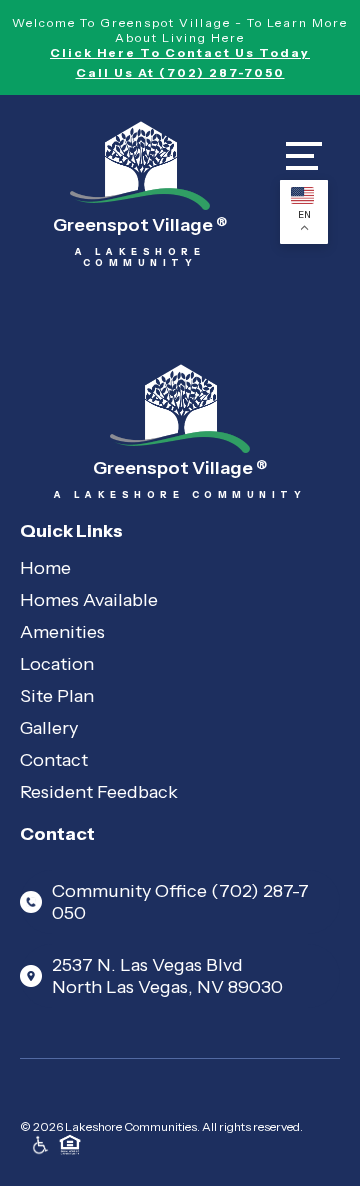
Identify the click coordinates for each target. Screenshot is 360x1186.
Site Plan (57, 696)
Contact (54, 760)
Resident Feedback (99, 792)
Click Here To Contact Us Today (180, 52)
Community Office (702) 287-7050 (180, 902)
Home (45, 568)
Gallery (49, 728)
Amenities (62, 632)
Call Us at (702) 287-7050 (180, 72)
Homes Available (89, 600)
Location (57, 664)
